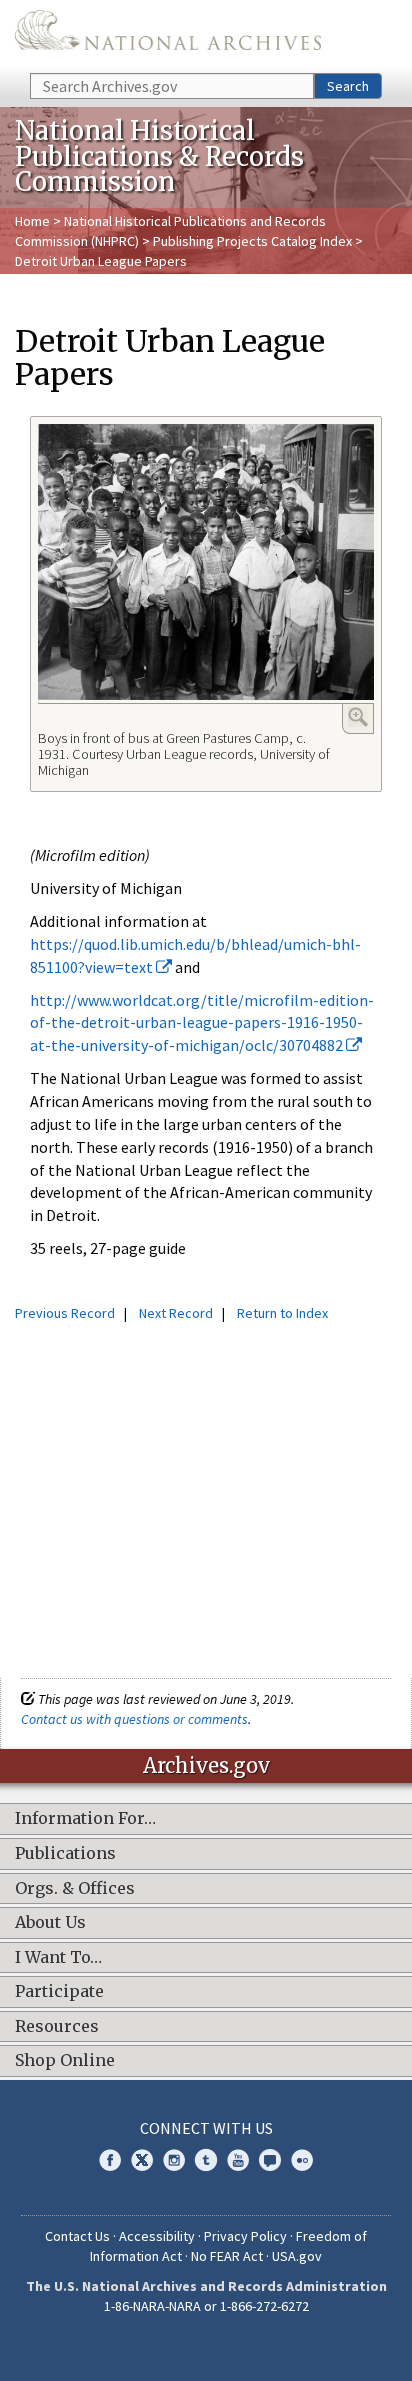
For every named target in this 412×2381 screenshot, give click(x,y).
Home (32, 221)
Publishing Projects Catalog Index (252, 241)
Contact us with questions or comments (134, 1719)
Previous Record (65, 1313)
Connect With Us (206, 2128)
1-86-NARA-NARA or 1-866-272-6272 (206, 2306)
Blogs (270, 2160)
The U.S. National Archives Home (168, 35)
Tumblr (206, 2160)
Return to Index (282, 1313)
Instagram (174, 2160)
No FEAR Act (227, 2256)
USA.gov (297, 2256)
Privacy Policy (245, 2236)
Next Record (176, 1313)
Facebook (110, 2160)
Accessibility (157, 2236)
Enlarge (358, 717)
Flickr (302, 2160)
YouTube (238, 2160)
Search (348, 86)
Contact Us (77, 2236)
